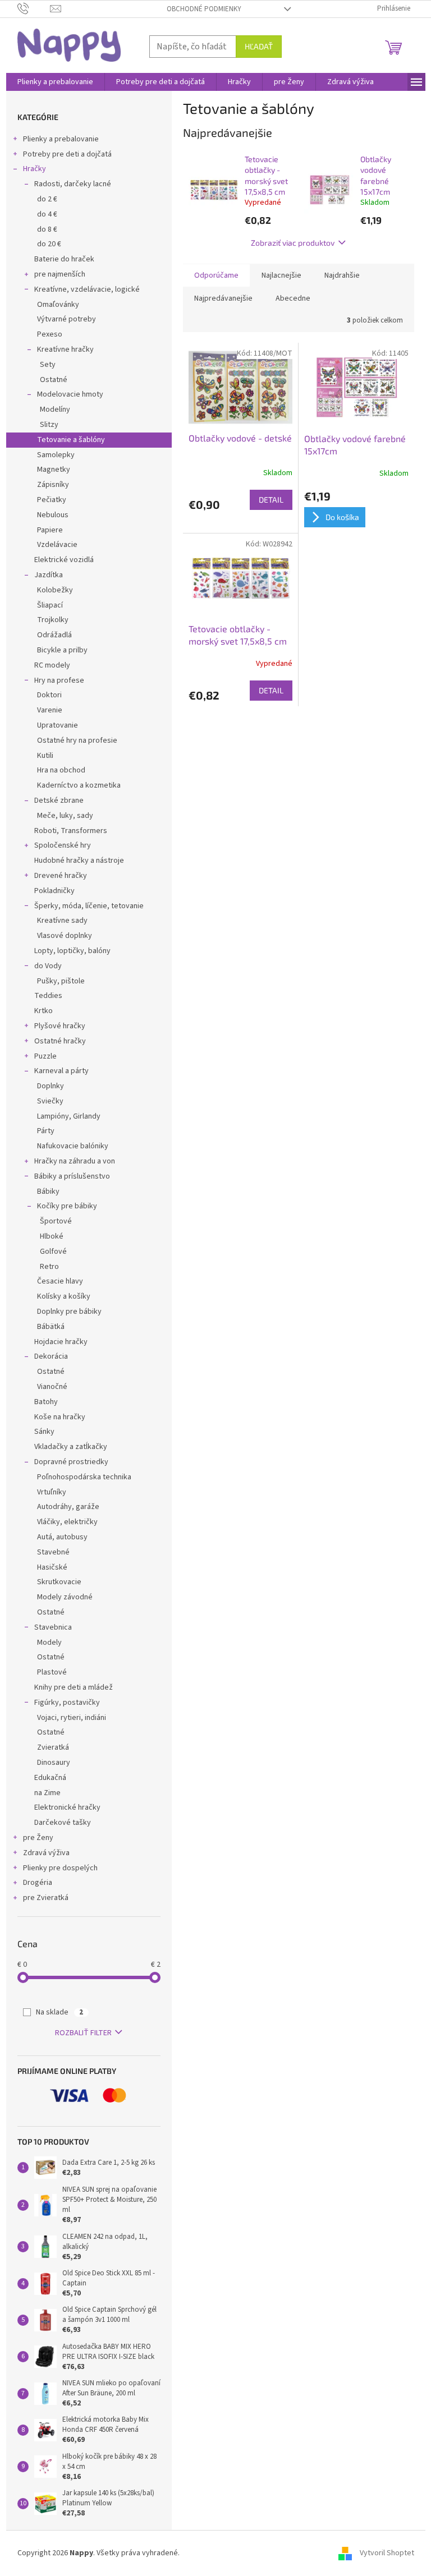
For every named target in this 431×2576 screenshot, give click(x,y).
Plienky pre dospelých (60, 1868)
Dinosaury (54, 1763)
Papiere (50, 530)
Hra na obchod (61, 770)
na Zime (47, 1793)
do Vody (48, 966)
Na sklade (59, 2012)
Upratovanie (58, 725)
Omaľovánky (58, 305)
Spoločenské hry (63, 845)
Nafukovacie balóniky (73, 1146)
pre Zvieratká (46, 1898)
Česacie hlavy (60, 1281)
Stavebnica (53, 1627)
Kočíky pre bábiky (67, 1206)
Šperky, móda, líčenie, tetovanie (89, 906)
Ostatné (54, 380)
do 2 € (47, 199)
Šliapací (50, 605)
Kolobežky (55, 590)
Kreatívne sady (62, 921)
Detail (271, 500)
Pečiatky (52, 500)
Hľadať (259, 46)
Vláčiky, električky (67, 1522)
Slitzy (49, 425)
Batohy (46, 1402)
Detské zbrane (59, 801)
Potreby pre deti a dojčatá (67, 154)
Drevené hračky (61, 876)
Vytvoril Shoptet (387, 2553)
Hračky (35, 169)
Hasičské (52, 1567)
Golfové (53, 1252)
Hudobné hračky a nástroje (79, 861)
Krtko (43, 1011)
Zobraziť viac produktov (293, 243)
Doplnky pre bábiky (69, 1312)
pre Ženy (38, 1838)
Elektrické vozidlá (64, 560)
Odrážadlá (54, 635)
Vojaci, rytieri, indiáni (72, 1718)
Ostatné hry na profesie (77, 740)
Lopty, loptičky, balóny (72, 951)
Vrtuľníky (52, 1492)
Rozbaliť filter (83, 2033)
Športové (56, 1221)
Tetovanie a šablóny (71, 440)
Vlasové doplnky (65, 936)
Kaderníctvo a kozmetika (79, 785)
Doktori (49, 695)
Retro (49, 1267)
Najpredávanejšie (223, 298)
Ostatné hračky (60, 1041)
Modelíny (55, 410)
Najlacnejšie (281, 275)
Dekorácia (51, 1356)
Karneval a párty (61, 1071)
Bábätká (51, 1327)
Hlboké (52, 1236)
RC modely (52, 665)
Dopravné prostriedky (71, 1462)
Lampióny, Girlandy (69, 1116)
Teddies (48, 996)
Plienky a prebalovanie (61, 139)
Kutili (45, 756)
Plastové (52, 1672)
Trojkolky (53, 620)
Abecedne (293, 298)
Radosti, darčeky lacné (73, 184)
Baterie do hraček (64, 259)
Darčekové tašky (63, 1823)
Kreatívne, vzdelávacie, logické (87, 289)
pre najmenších (60, 274)
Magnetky (54, 470)
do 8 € (47, 229)
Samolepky (56, 455)
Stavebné (53, 1552)
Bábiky (48, 1192)
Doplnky (51, 1086)
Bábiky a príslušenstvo (72, 1176)
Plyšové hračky (60, 1026)
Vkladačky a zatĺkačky (71, 1447)
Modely (49, 1643)
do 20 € (49, 244)
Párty (46, 1131)
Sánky (44, 1432)
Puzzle (45, 1056)
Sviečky (50, 1101)
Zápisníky (53, 485)
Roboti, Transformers (71, 831)
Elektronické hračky (67, 1807)
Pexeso (50, 334)
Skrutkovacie (59, 1582)
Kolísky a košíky (64, 1296)
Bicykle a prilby (62, 650)
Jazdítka (49, 575)
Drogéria (38, 1883)
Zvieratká (53, 1747)
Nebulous (53, 515)
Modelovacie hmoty (70, 394)
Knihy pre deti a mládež (74, 1687)
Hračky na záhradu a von (75, 1161)
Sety (48, 365)
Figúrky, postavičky (67, 1703)
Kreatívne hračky (65, 349)
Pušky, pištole (61, 981)
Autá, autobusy (62, 1537)
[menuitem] (55, 82)
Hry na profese (59, 680)
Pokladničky (54, 891)
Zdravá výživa (46, 1853)
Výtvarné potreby (67, 319)
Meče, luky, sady (65, 816)
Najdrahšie (342, 275)
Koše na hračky (60, 1417)
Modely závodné (65, 1597)
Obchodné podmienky (204, 9)
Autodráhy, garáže (68, 1507)
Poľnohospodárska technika (84, 1477)
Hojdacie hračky (61, 1342)
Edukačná (50, 1778)
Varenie (50, 710)
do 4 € (47, 214)
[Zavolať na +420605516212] (34, 8)
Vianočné (52, 1387)
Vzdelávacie (57, 545)
